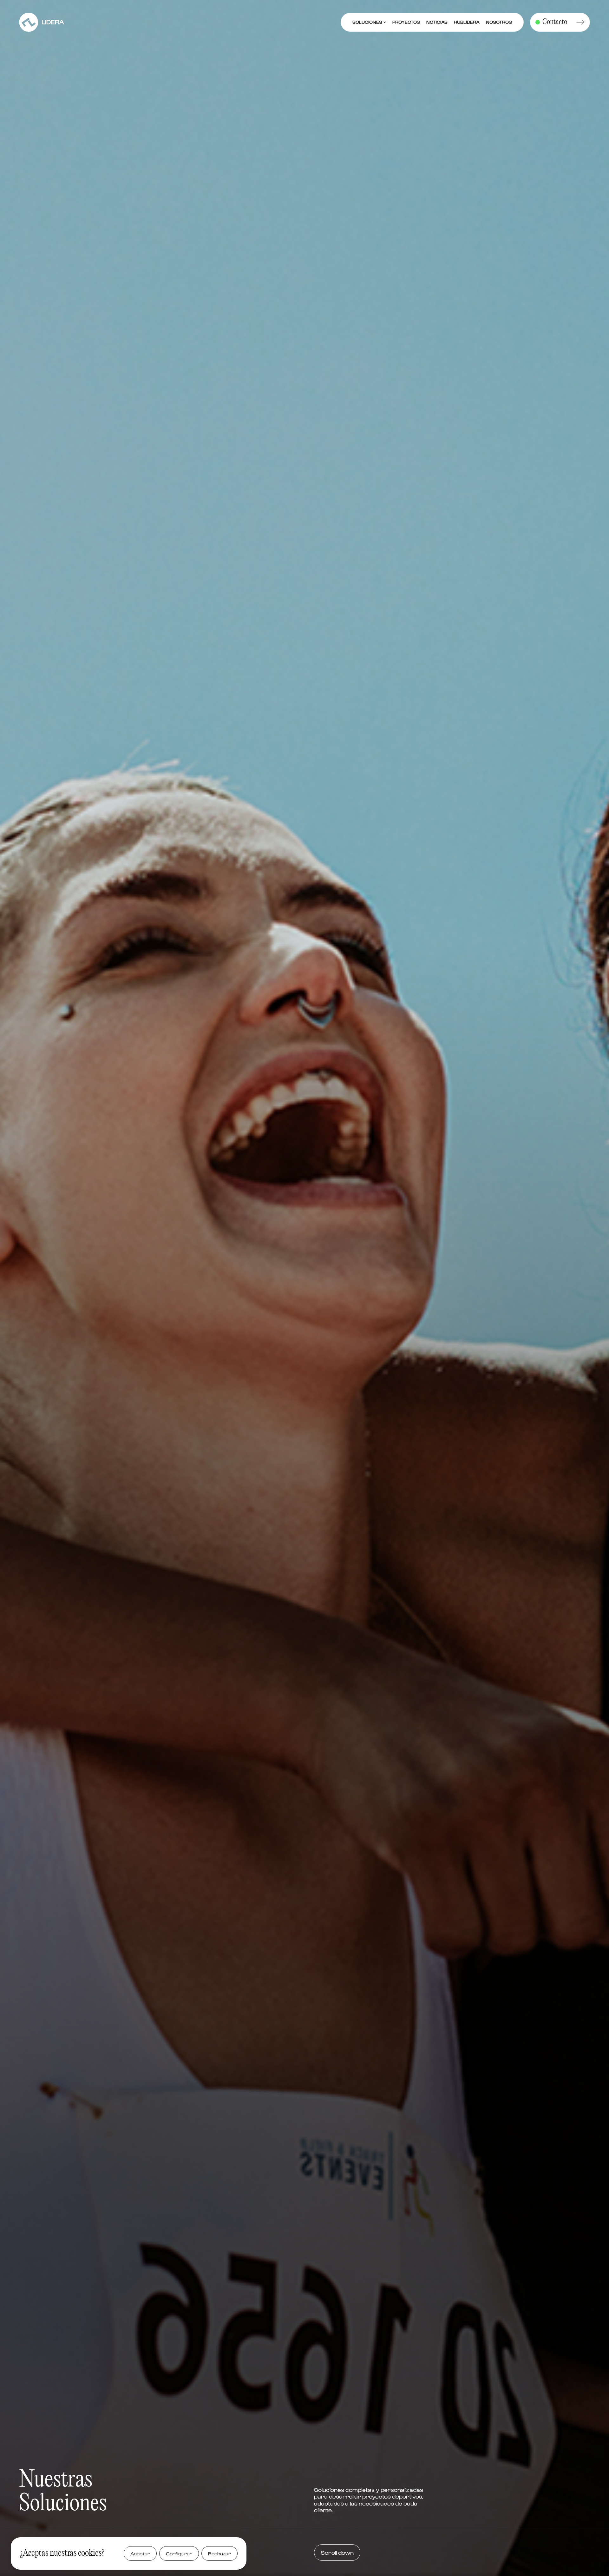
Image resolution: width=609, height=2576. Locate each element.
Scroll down (337, 2552)
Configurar (179, 2553)
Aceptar (140, 2553)
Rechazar (219, 2553)
